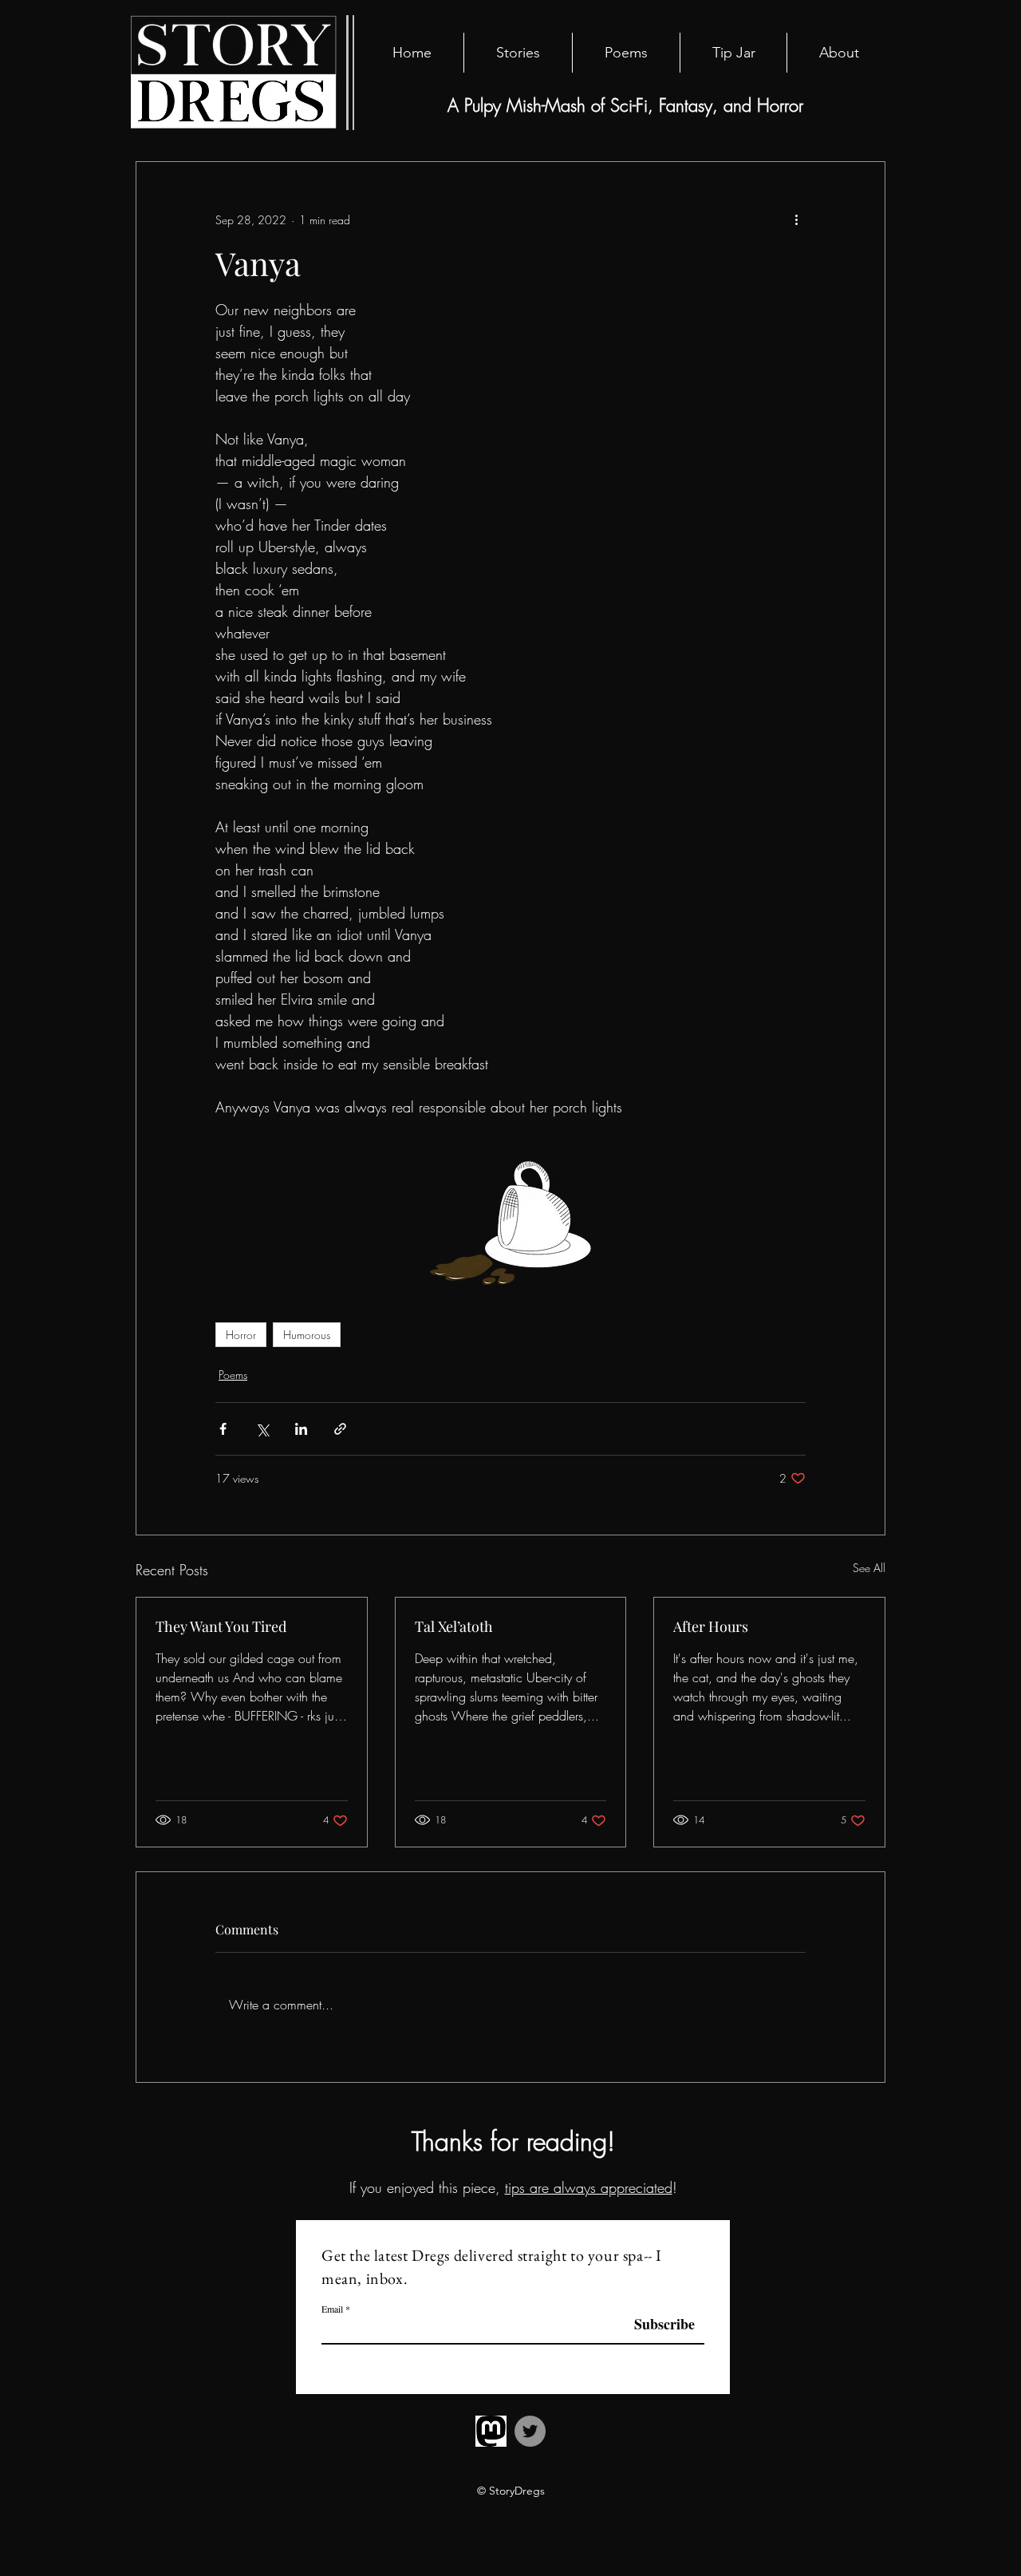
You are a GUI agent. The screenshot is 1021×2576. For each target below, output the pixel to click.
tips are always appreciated (589, 2187)
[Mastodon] (491, 2431)
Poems (233, 1375)
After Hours (711, 1626)
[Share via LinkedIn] (301, 1429)
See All (869, 1568)
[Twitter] (530, 2431)
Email (332, 2309)
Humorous (307, 1335)
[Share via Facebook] (223, 1429)
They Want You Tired (221, 1626)
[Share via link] (340, 1429)
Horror (241, 1335)
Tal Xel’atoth (454, 1626)
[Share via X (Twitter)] (262, 1429)
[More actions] (796, 219)
